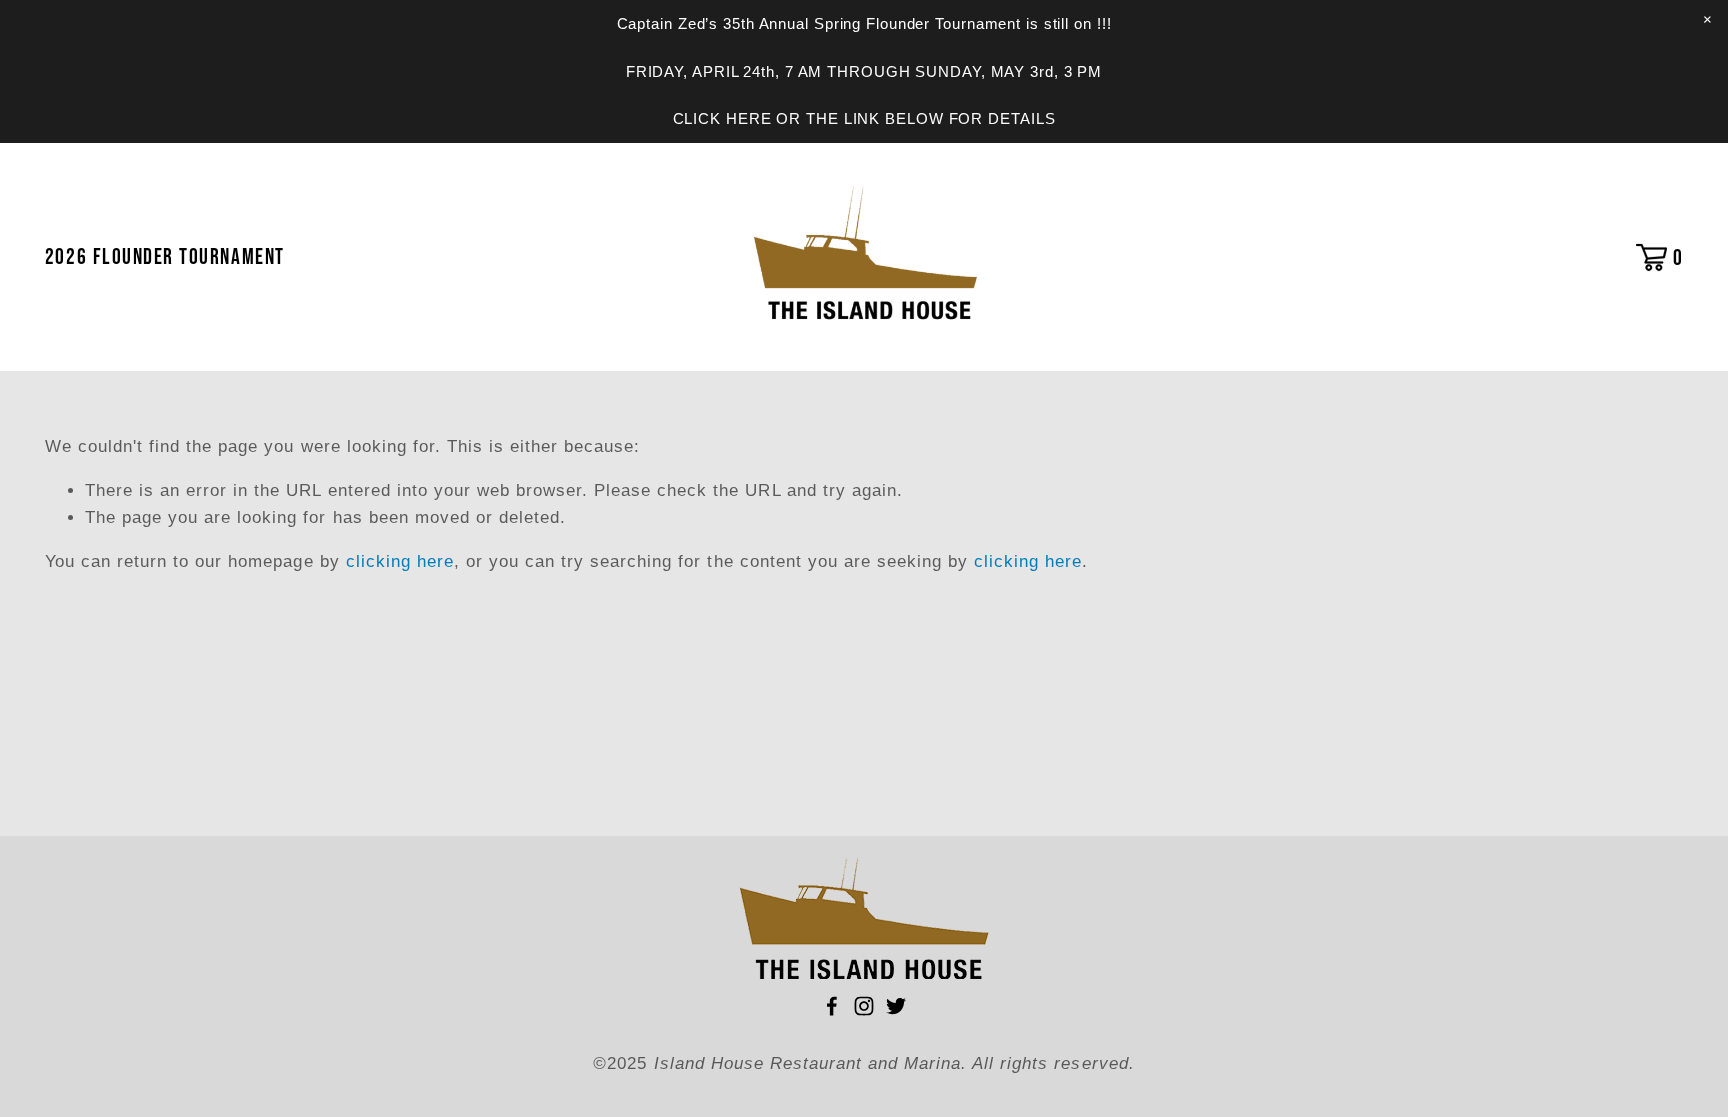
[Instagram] (864, 1006)
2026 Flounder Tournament (165, 256)
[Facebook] (832, 1006)
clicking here (400, 561)
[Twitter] (896, 1006)
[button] (1707, 20)
